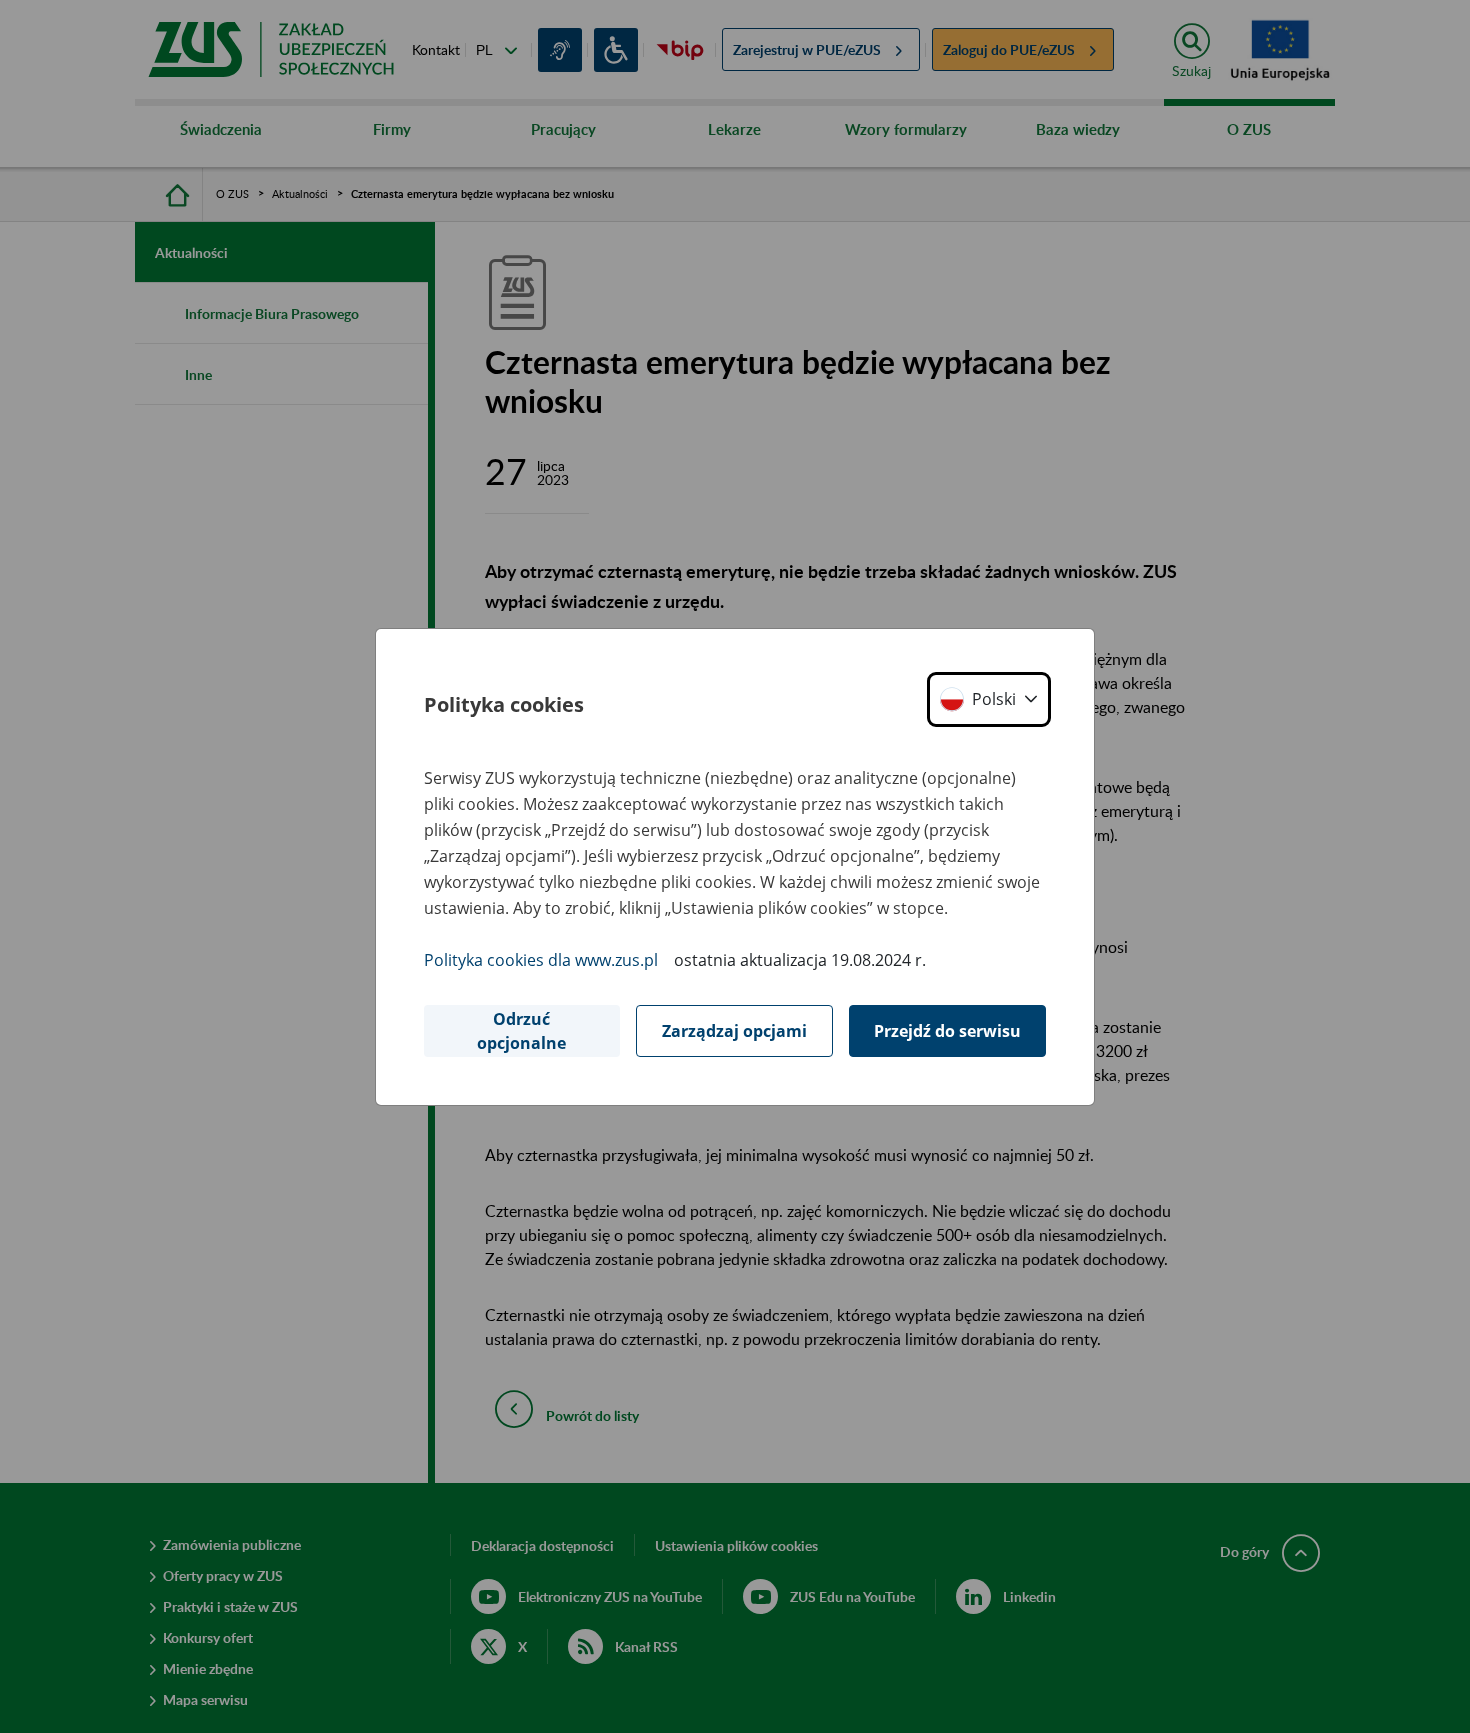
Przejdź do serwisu (947, 1031)
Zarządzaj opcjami (734, 1031)
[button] (989, 699)
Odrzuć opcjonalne (521, 1031)
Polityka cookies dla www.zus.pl (541, 960)
